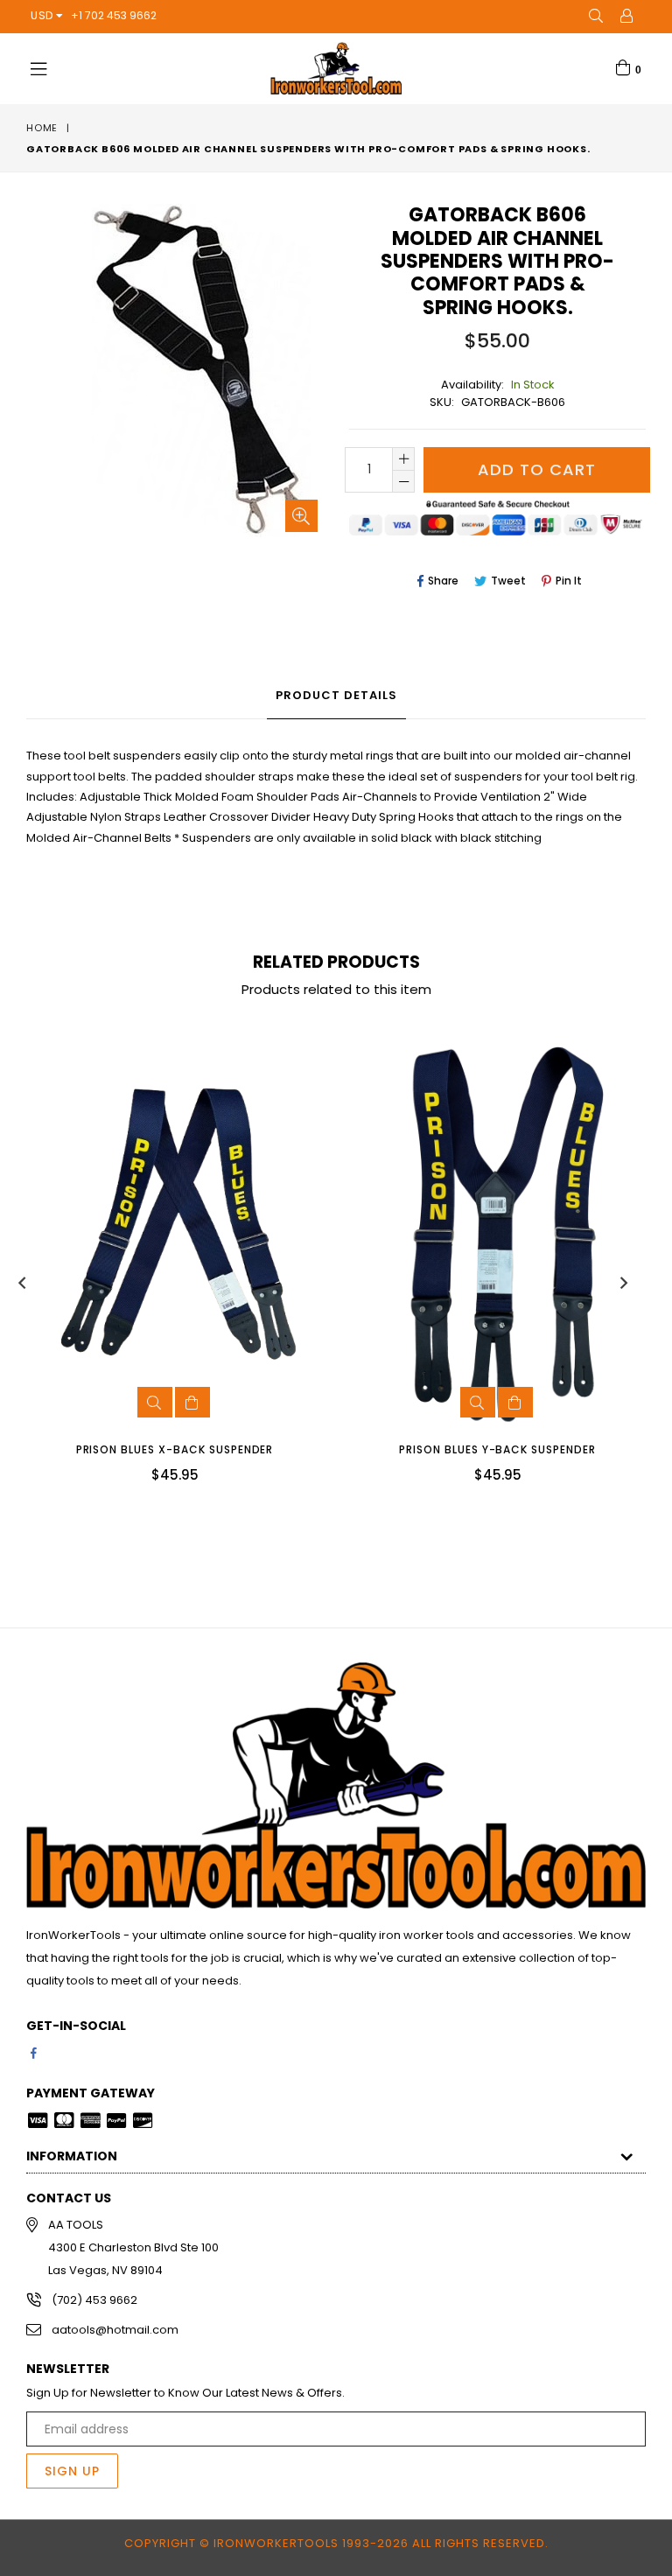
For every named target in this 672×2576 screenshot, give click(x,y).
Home (42, 128)
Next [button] (624, 1283)
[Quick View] (155, 1402)
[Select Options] (192, 1402)
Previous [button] (22, 1283)
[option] (161, 1270)
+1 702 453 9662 (114, 15)
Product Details (336, 695)
